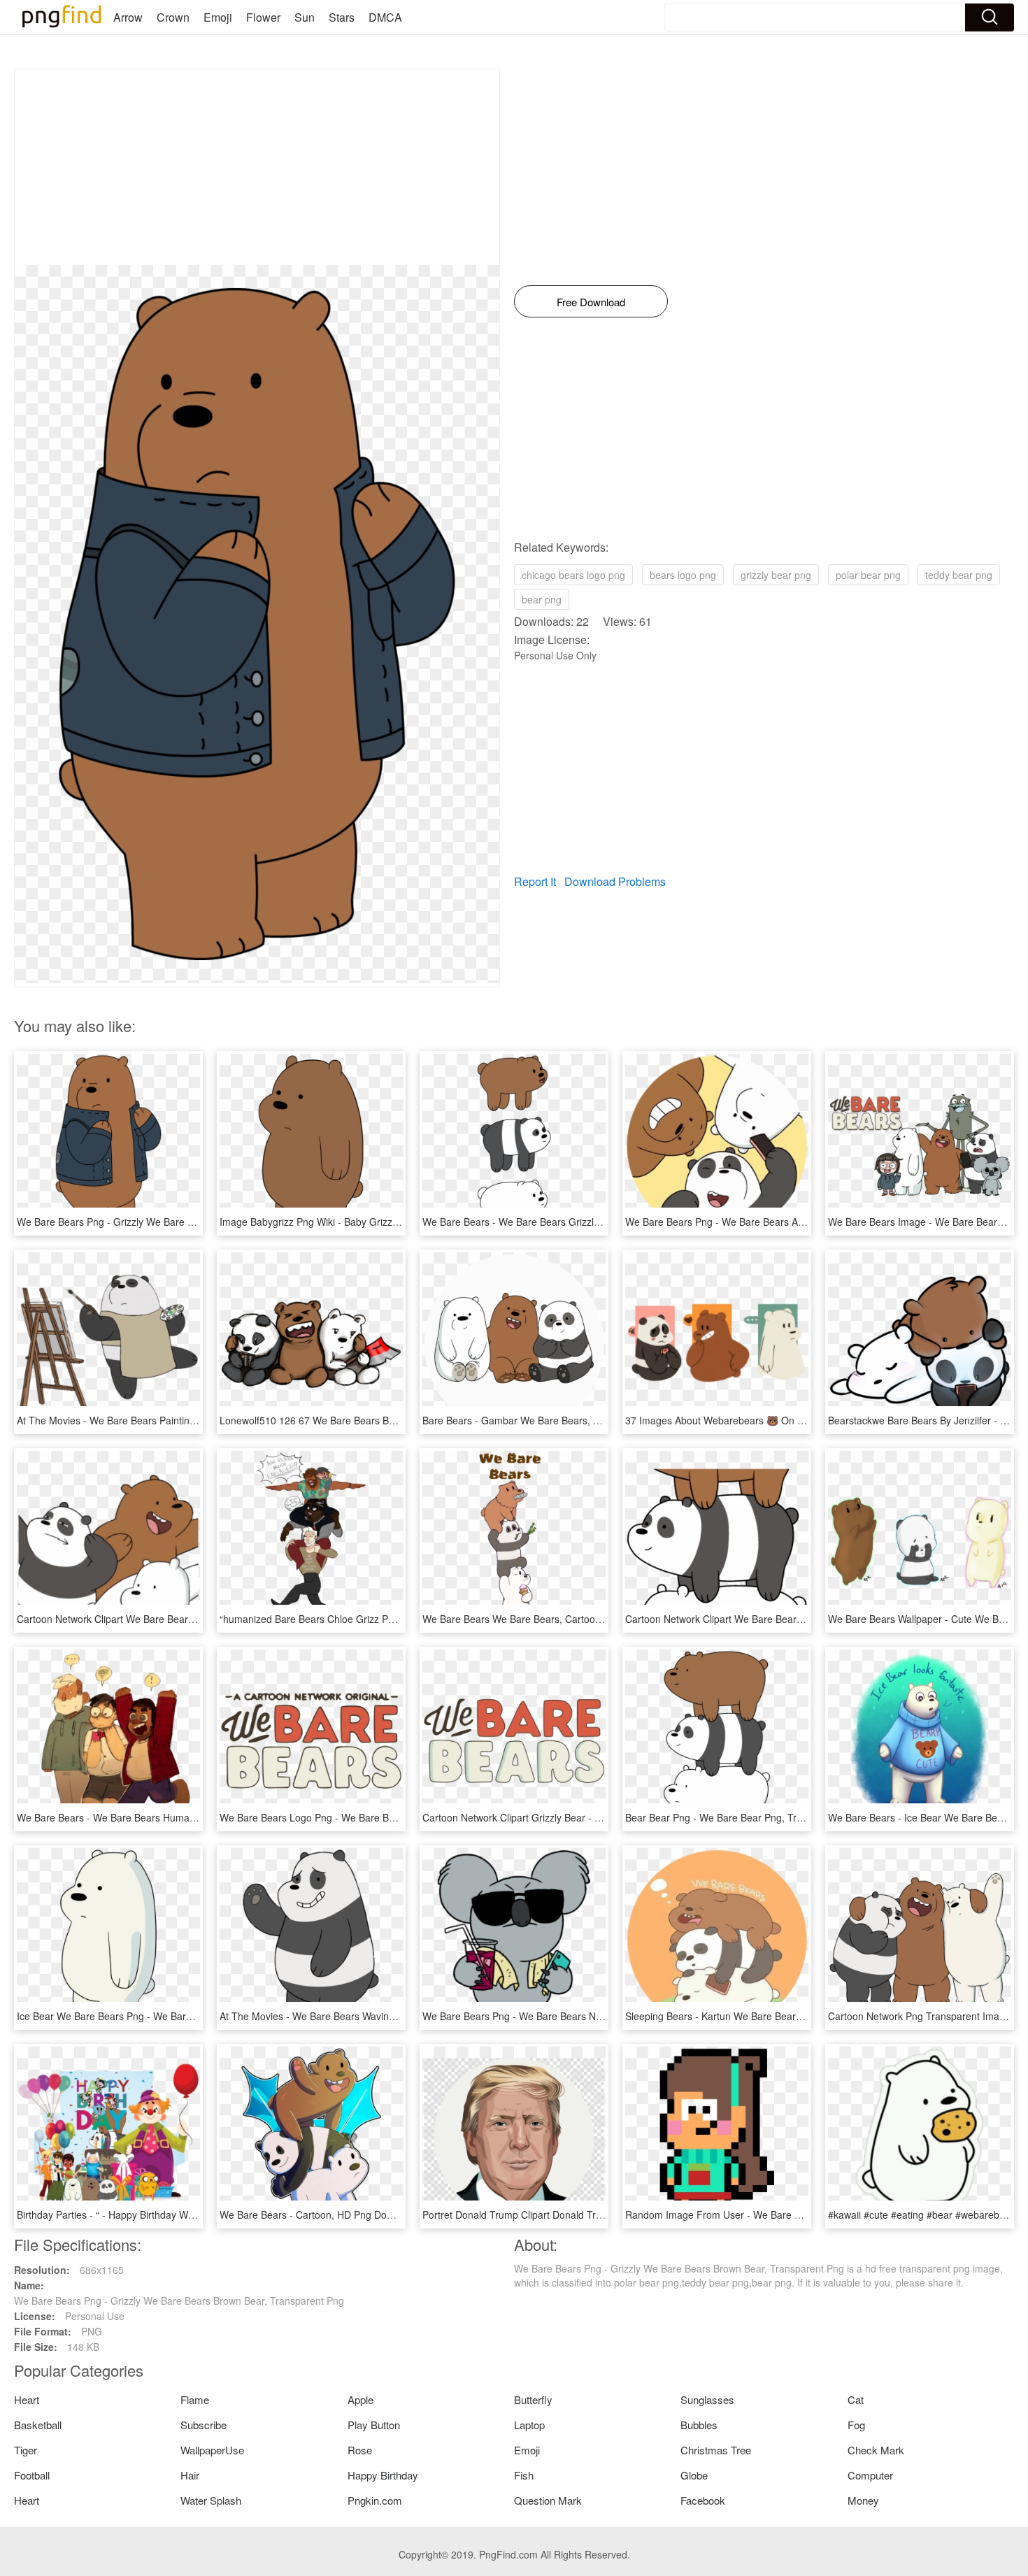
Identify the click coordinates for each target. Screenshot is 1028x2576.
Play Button (374, 2425)
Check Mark (876, 2450)
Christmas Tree (716, 2450)
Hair (190, 2475)
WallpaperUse (212, 2450)
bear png (542, 599)
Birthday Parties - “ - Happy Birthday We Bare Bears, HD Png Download (175, 2214)
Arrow (128, 17)
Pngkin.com (375, 2500)
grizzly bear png (776, 575)
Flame (195, 2399)
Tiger (26, 2450)
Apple (360, 2399)
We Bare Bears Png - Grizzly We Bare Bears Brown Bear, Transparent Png (182, 1222)
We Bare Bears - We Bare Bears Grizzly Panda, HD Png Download (570, 1222)
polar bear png (868, 575)
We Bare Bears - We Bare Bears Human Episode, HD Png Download (169, 1817)
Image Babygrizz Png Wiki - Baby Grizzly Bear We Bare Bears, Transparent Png (396, 1222)
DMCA (385, 17)
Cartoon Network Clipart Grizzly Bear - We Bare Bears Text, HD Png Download (596, 1817)
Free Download (591, 302)
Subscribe (204, 2425)
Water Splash (211, 2500)
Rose (360, 2450)
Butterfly (533, 2399)
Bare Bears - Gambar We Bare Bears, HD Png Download (548, 1420)
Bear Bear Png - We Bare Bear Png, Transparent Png (743, 1817)
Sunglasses (707, 2399)
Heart (27, 2399)
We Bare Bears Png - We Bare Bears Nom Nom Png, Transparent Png (578, 2016)
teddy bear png (959, 575)
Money (863, 2500)
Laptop (529, 2425)
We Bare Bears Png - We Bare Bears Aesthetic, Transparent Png (769, 1222)
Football (32, 2475)
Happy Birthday (383, 2475)
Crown (173, 17)
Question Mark (548, 2500)
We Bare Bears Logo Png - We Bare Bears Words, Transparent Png (370, 1817)
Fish (524, 2475)
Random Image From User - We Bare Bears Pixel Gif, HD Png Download (786, 2214)
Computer (870, 2475)
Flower (263, 17)
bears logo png (683, 575)
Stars (342, 17)
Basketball (38, 2425)
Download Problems (615, 881)
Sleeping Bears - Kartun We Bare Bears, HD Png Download (756, 2016)
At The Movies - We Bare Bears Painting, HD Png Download (149, 1420)
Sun (305, 17)
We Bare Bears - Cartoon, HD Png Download (319, 2214)
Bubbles (699, 2425)
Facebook (703, 2500)
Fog (856, 2425)
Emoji (218, 17)
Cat (856, 2399)
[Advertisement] (257, 167)
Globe (694, 2475)
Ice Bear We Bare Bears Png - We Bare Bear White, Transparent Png (170, 2016)
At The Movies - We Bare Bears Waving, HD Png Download (350, 2016)
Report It (535, 881)
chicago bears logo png (573, 575)
